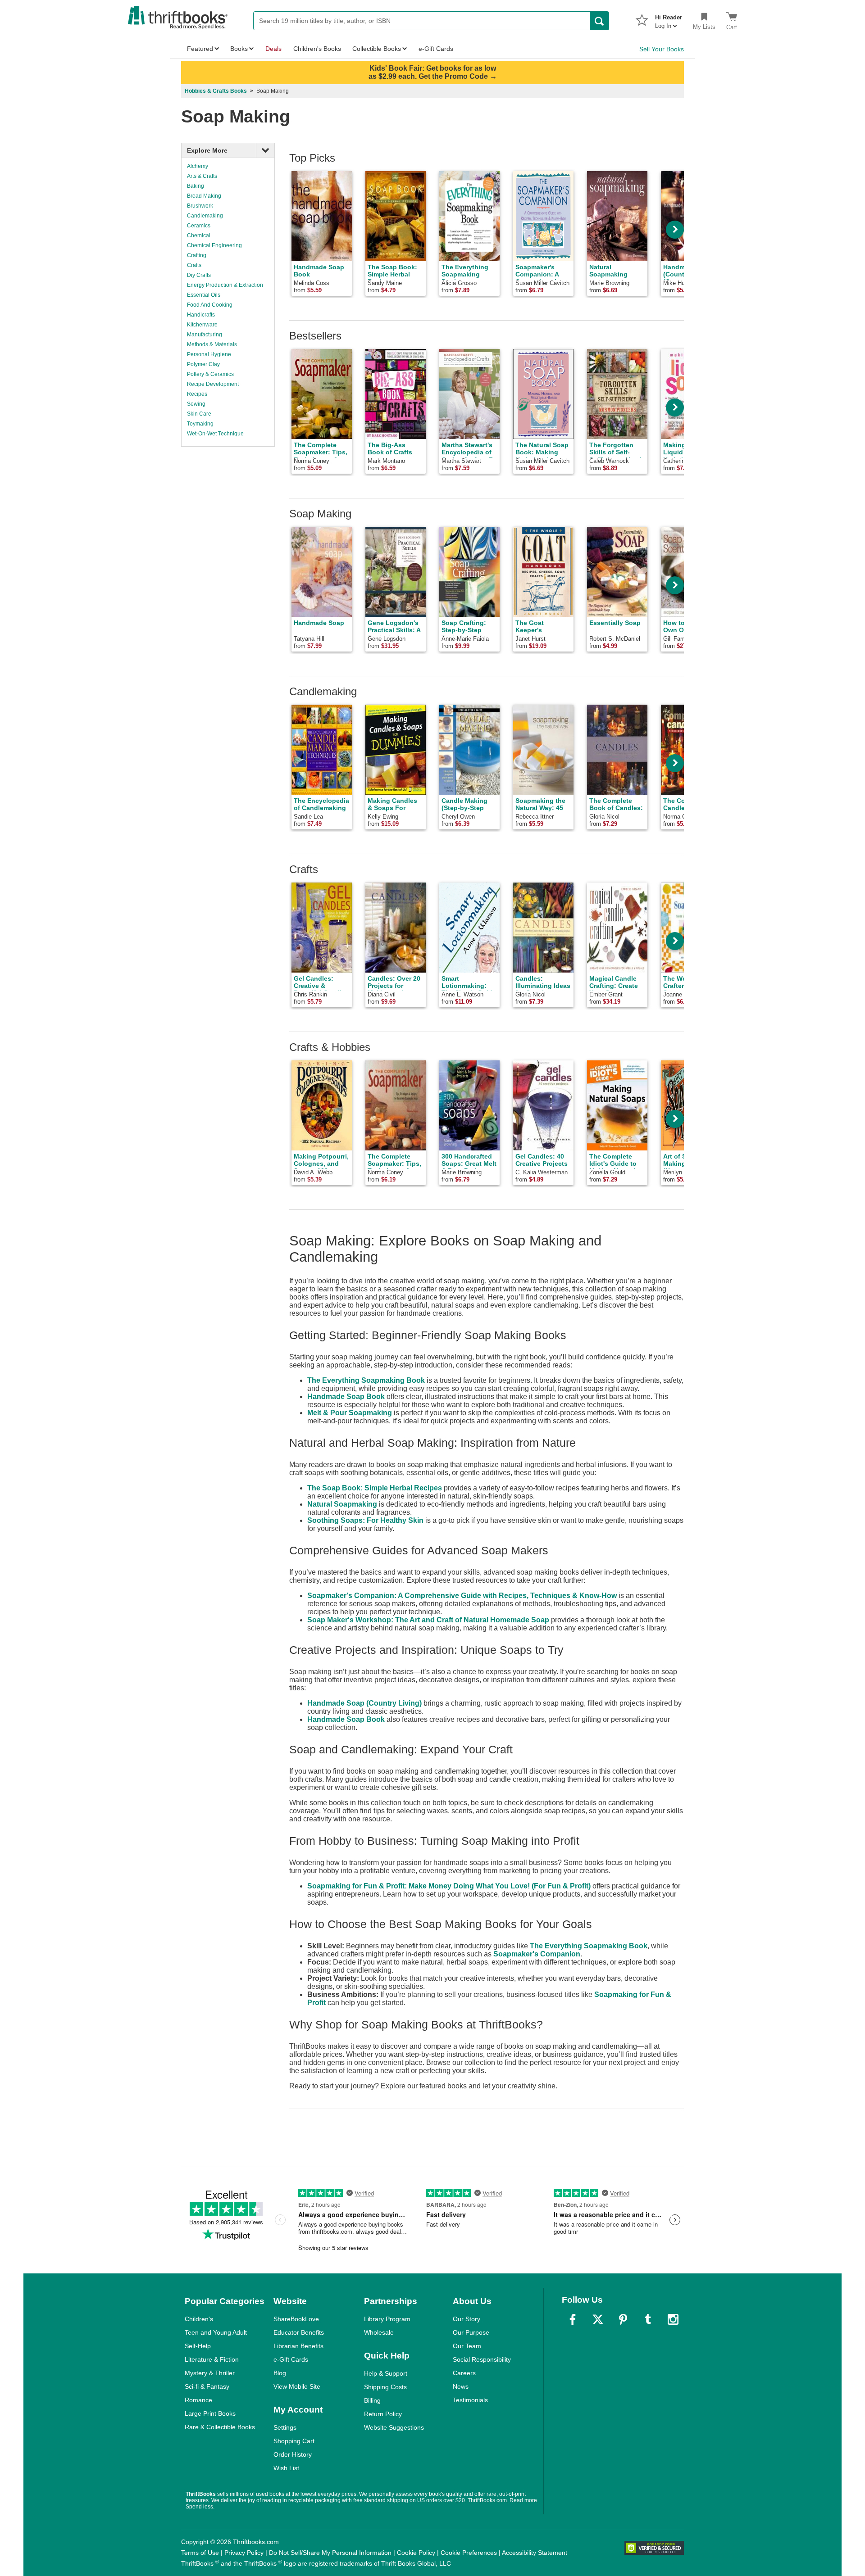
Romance (198, 2400)
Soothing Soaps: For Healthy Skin (365, 1520)
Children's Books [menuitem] (317, 49)
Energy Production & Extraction (225, 285)
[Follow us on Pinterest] (623, 2319)
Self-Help (198, 2346)
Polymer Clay (203, 364)
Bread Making (204, 196)
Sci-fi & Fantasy (207, 2386)
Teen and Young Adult (216, 2332)
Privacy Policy (244, 2553)
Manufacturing (205, 335)
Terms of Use (200, 2553)
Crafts (194, 265)
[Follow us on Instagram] (673, 2319)
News (461, 2386)
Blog (280, 2373)
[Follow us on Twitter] (598, 2319)
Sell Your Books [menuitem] (662, 49)
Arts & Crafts (202, 176)
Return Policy (383, 2414)
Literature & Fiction (212, 2359)
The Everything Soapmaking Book (366, 1380)
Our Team (467, 2346)
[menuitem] (669, 19)
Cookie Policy (416, 2553)
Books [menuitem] (239, 49)
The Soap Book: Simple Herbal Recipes (375, 1488)
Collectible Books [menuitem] (377, 49)
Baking (196, 186)
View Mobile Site (297, 2386)
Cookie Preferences (469, 2553)
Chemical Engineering (214, 245)
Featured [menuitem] (200, 49)
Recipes (197, 394)
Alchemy (198, 166)
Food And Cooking (210, 305)
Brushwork (200, 206)
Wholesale (379, 2332)
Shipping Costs (385, 2387)
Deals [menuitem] (273, 49)
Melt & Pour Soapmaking (350, 1413)
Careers (464, 2373)
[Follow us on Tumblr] (648, 2319)
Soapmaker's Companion (537, 1954)
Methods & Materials (212, 344)
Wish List (286, 2468)
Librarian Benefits (298, 2346)
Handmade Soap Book (346, 1397)
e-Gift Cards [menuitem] (436, 49)
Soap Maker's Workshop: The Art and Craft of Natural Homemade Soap (428, 1620)
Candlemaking (205, 216)
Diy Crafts (199, 275)
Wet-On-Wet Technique (215, 434)
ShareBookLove (296, 2319)
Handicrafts (201, 315)
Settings (285, 2427)
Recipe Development (213, 384)
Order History (293, 2454)
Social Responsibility (482, 2359)
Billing (372, 2400)
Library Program (387, 2319)
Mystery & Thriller (210, 2373)
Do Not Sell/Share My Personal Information (330, 2553)
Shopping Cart (294, 2441)
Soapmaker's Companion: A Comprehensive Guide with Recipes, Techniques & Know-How (462, 1596)
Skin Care (199, 414)
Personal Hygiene (209, 354)
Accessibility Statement (535, 2553)
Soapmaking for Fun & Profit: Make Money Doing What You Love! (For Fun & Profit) (449, 1886)
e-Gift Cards (291, 2359)
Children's (199, 2319)
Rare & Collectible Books (220, 2427)
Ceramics (199, 226)
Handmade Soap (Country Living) (364, 1703)
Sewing (196, 404)
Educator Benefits (299, 2332)
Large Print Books (210, 2413)
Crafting (197, 255)
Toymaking (200, 424)
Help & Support (386, 2373)
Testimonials (470, 2400)
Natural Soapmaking (342, 1504)
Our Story (467, 2319)
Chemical (199, 235)
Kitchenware (202, 325)
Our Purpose (471, 2332)
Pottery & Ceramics (210, 374)
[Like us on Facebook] (573, 2319)
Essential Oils (204, 295)
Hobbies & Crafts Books (216, 91)
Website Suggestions (394, 2427)
